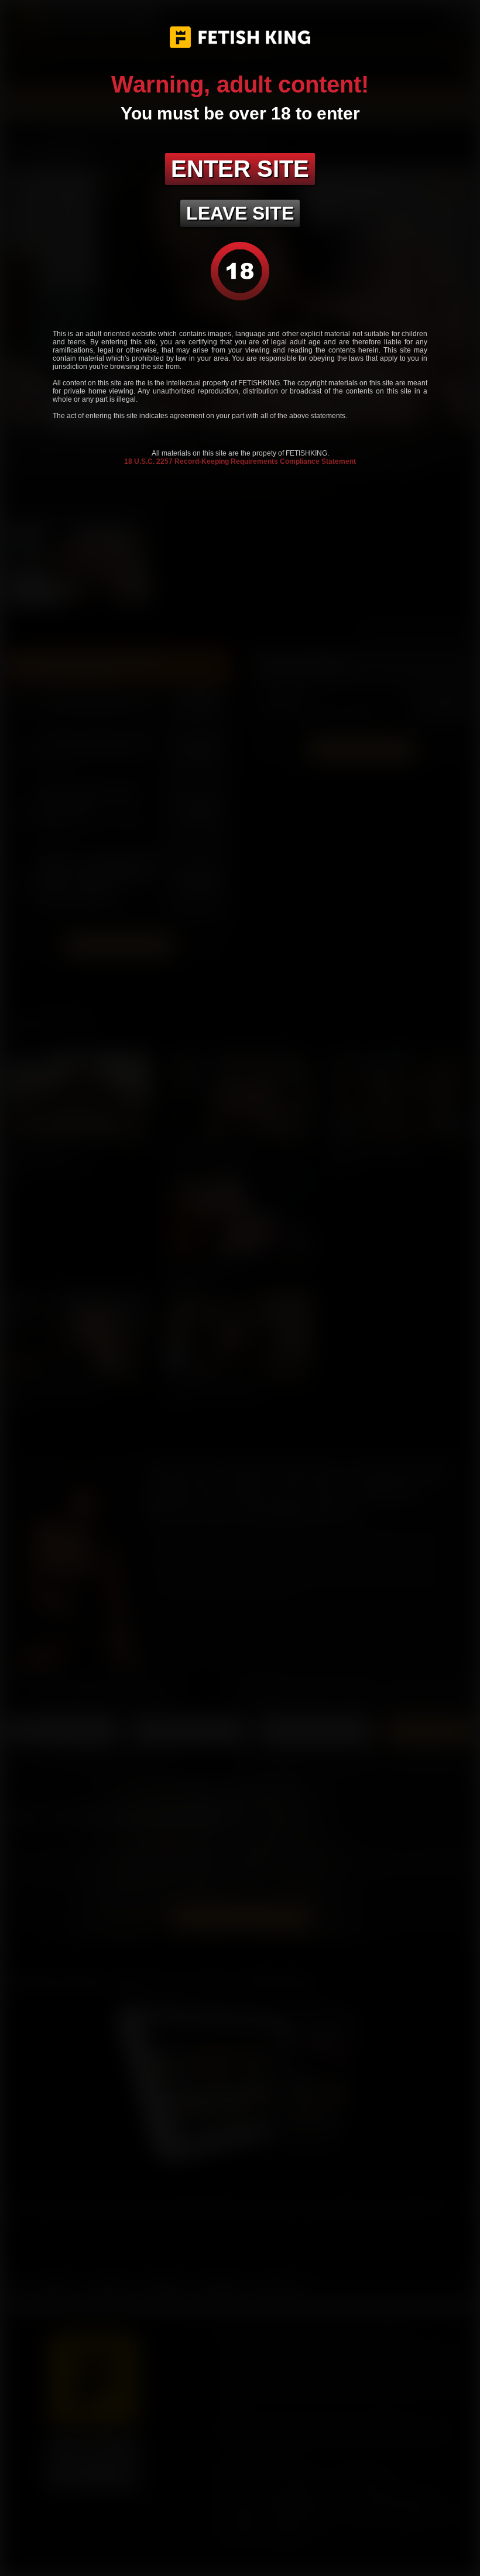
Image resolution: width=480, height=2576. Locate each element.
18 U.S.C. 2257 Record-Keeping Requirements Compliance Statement (240, 461)
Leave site (240, 213)
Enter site (240, 169)
